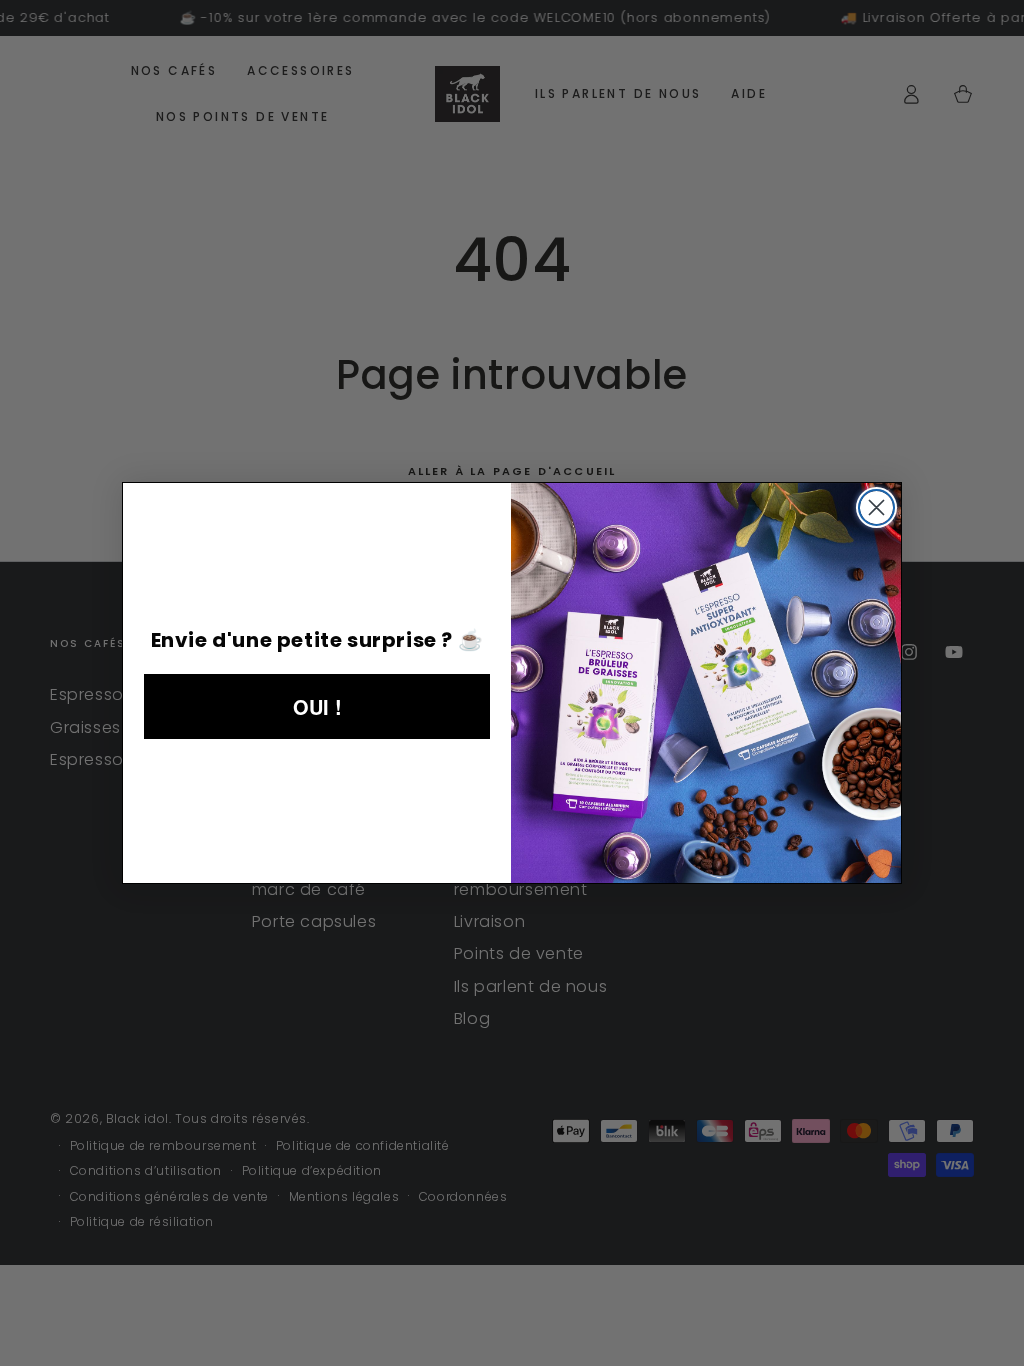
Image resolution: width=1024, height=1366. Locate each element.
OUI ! (317, 706)
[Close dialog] (876, 507)
